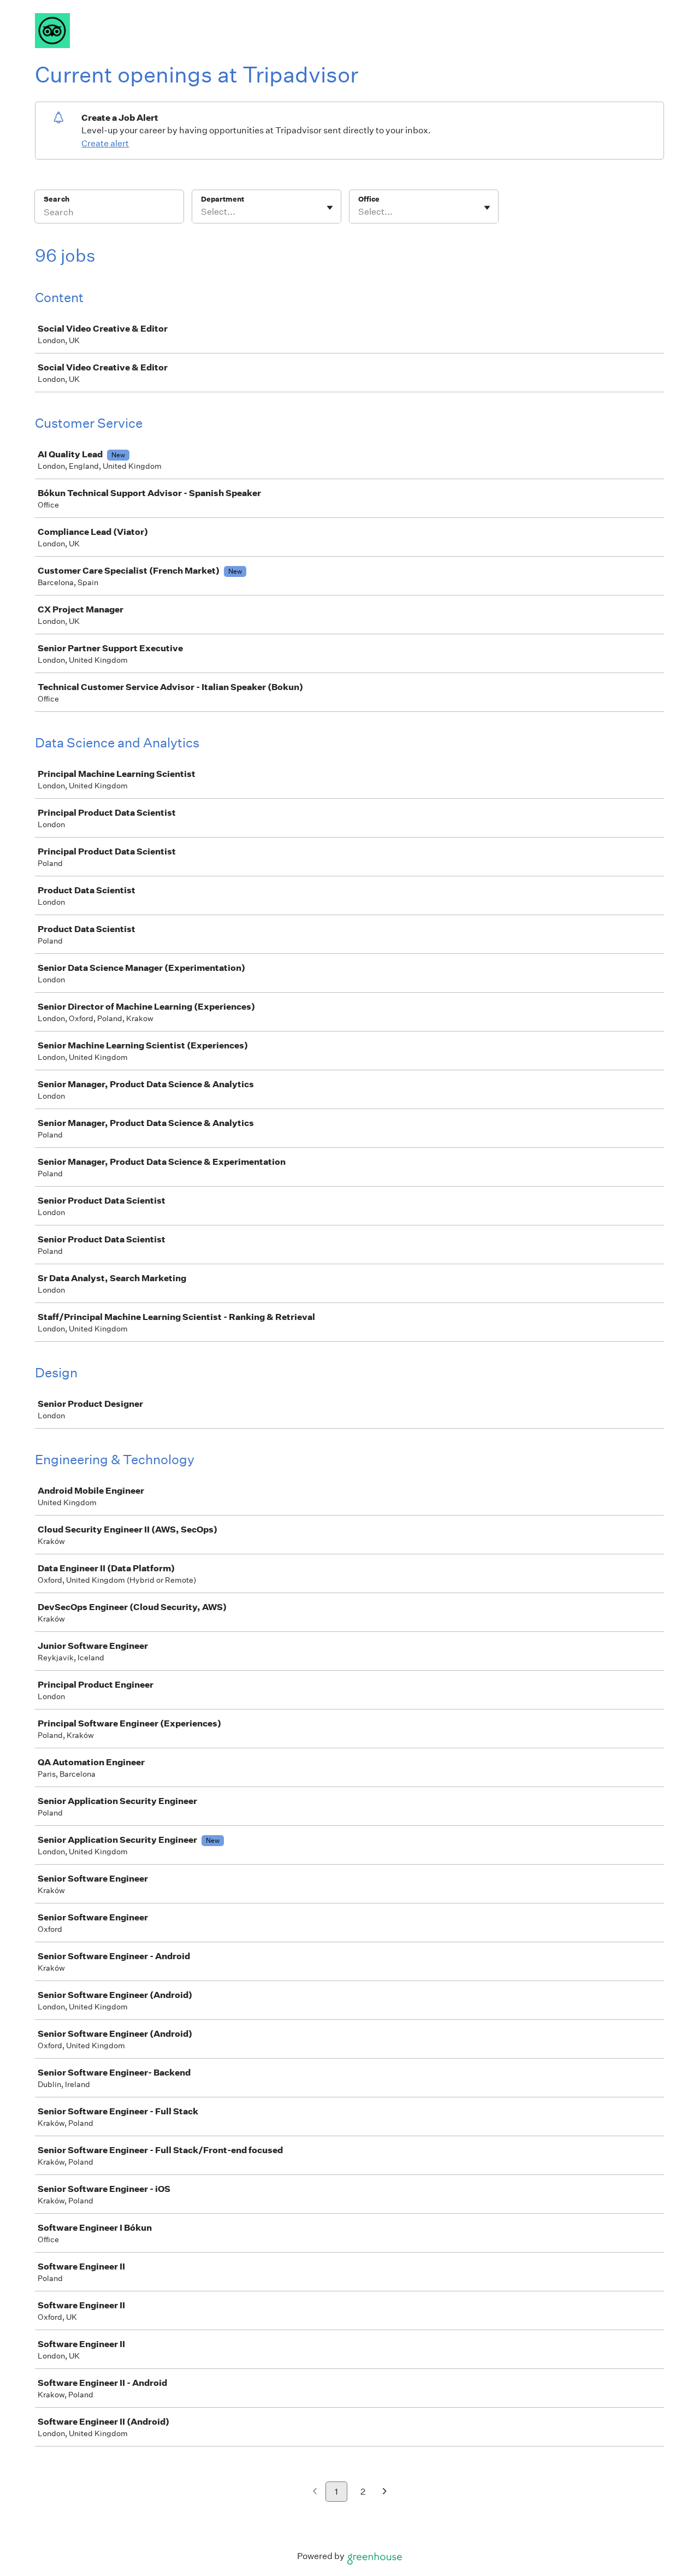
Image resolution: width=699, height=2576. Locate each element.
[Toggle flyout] (330, 208)
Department (223, 199)
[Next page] (385, 2492)
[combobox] (202, 212)
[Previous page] (315, 2492)
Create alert (105, 143)
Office (369, 199)
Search (57, 199)
